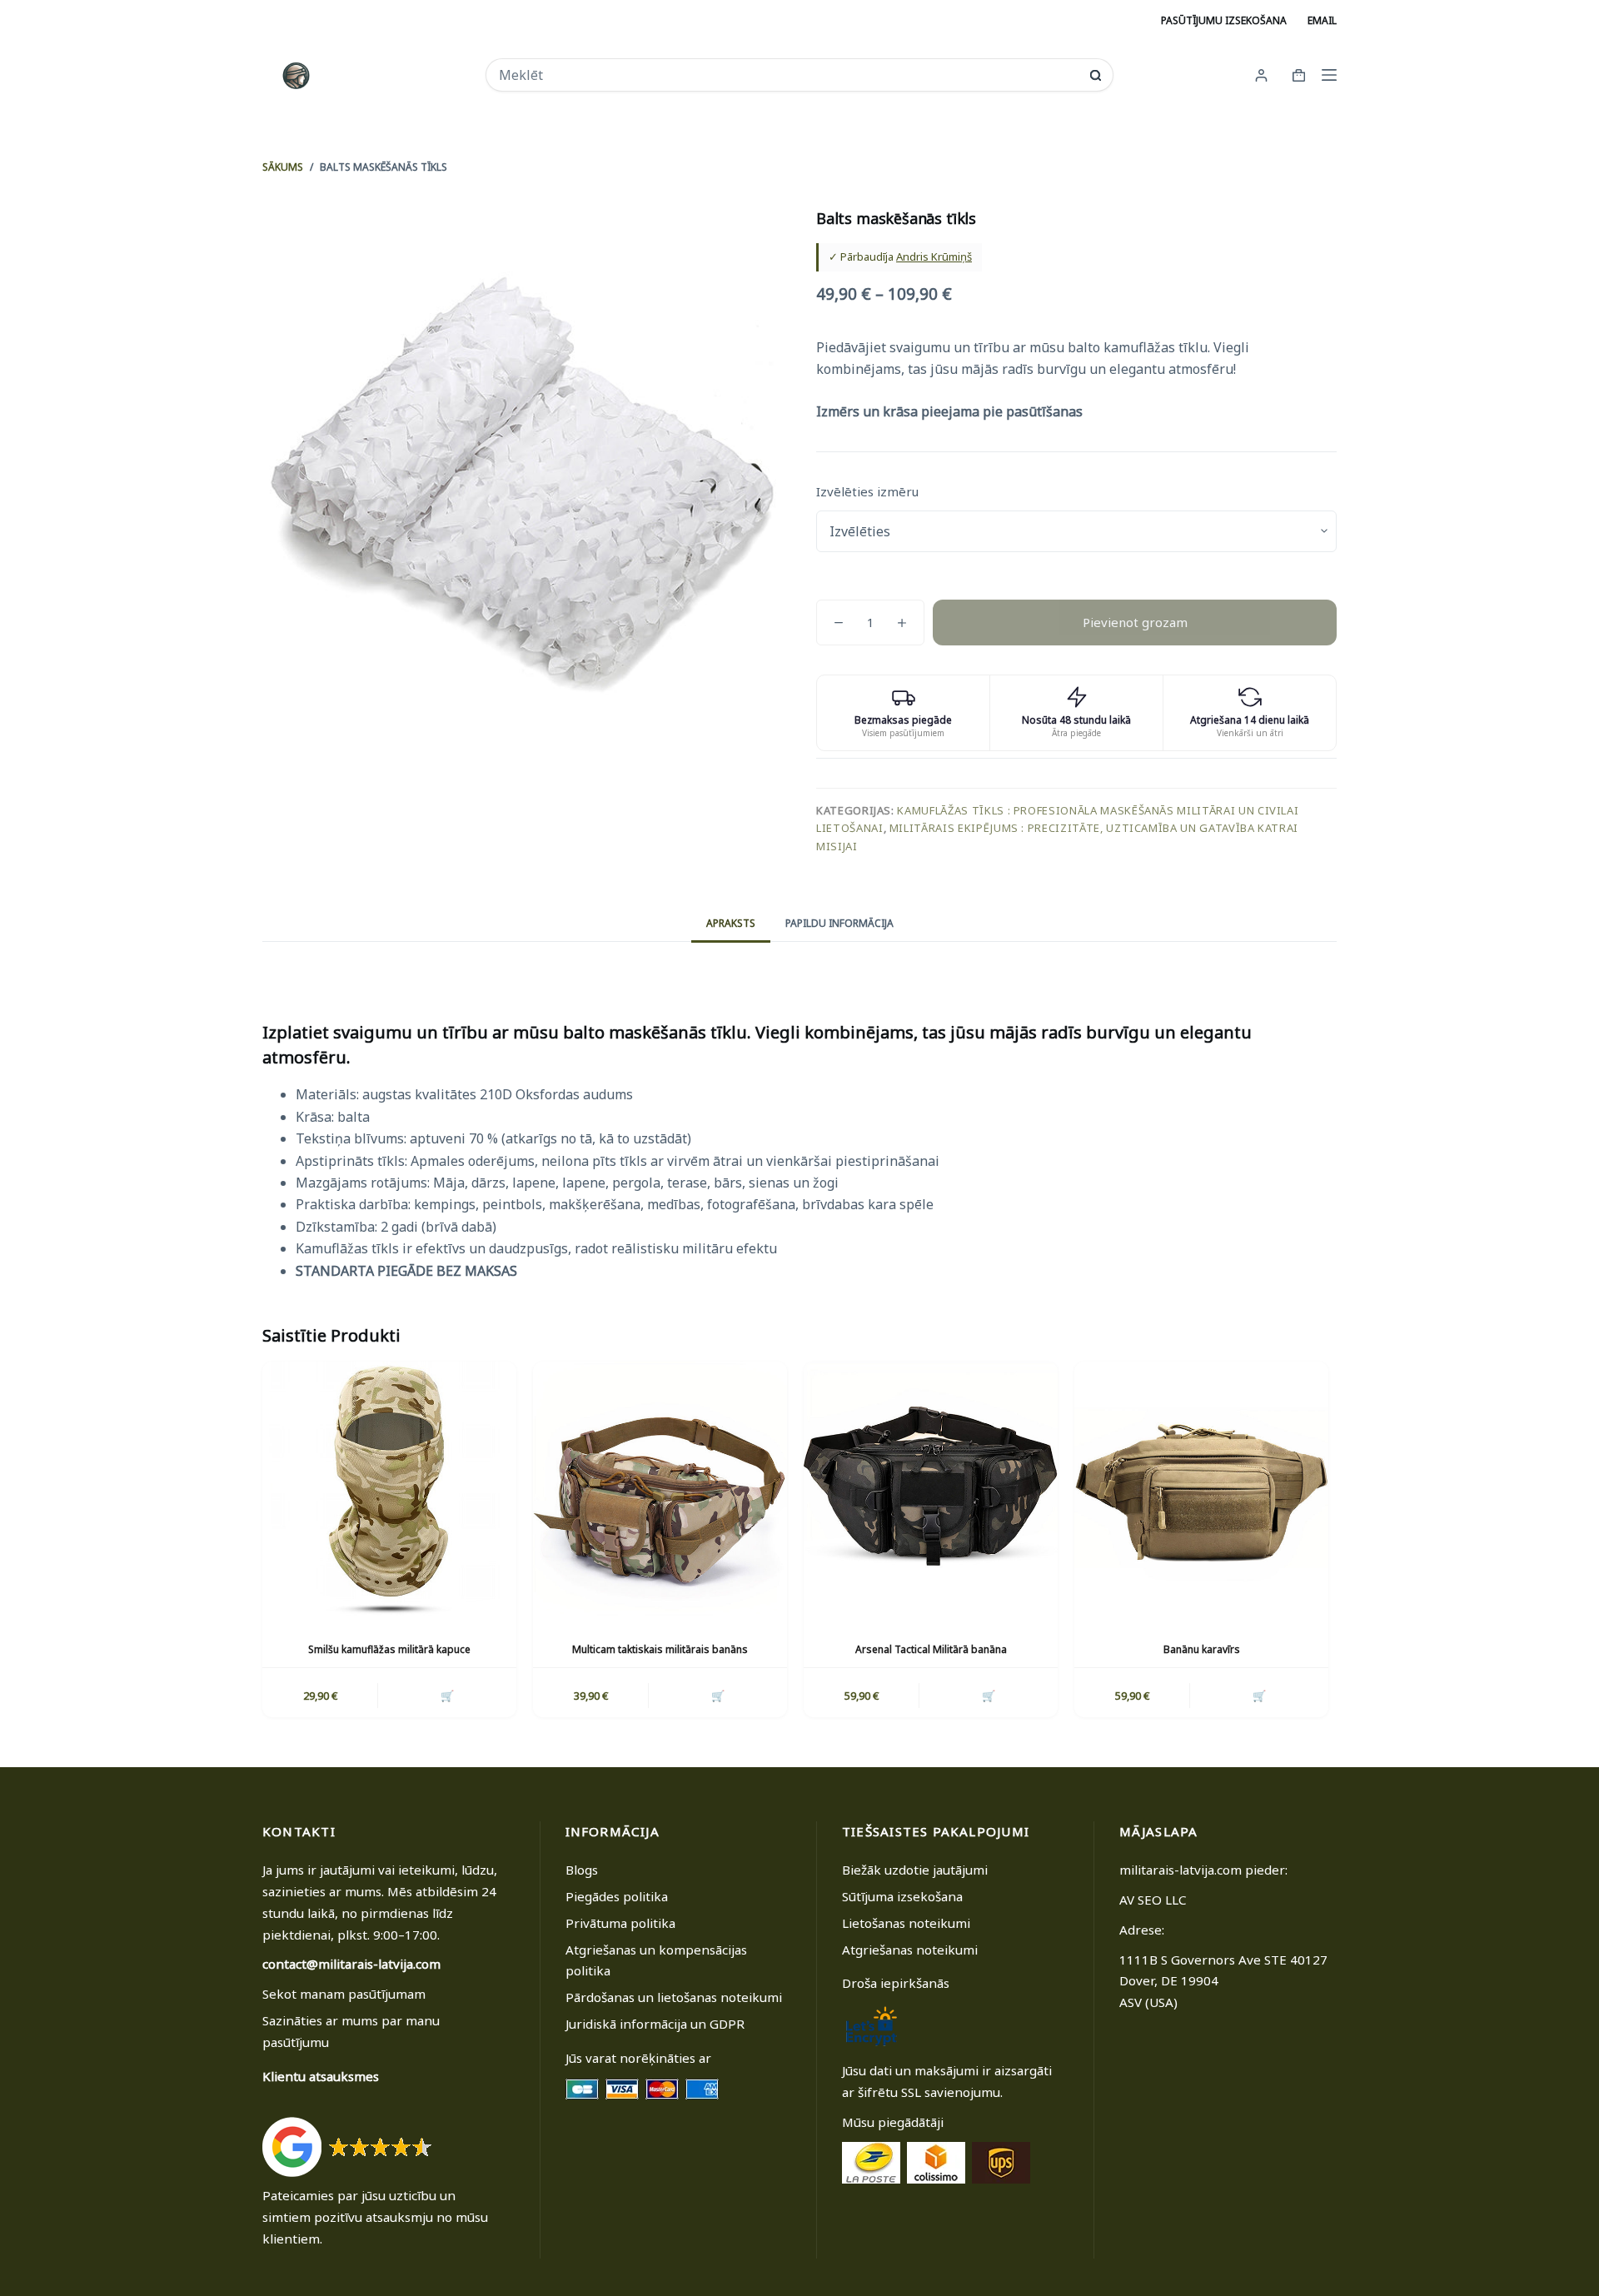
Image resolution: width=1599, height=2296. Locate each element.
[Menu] (1329, 75)
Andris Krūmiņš (934, 256)
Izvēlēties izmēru (867, 491)
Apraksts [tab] (731, 923)
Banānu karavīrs (1202, 1649)
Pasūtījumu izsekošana (1224, 20)
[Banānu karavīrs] (1201, 1489)
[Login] (1261, 75)
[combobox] (788, 75)
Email (1322, 20)
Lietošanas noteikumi (906, 1923)
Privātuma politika (620, 1923)
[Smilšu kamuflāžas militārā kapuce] (389, 1489)
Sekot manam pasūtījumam (344, 1994)
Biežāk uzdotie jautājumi (915, 1870)
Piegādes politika (617, 1896)
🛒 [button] (447, 1696)
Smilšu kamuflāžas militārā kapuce (389, 1649)
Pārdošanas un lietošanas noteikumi (674, 1997)
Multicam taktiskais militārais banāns (660, 1649)
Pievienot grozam (1135, 622)
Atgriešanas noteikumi (910, 1950)
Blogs (582, 1870)
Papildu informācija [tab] (839, 923)
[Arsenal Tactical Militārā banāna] (931, 1489)
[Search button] (1096, 75)
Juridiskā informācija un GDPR (655, 2024)
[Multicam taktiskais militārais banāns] (660, 1489)
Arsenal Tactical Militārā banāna (931, 1649)
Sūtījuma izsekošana (902, 1896)
